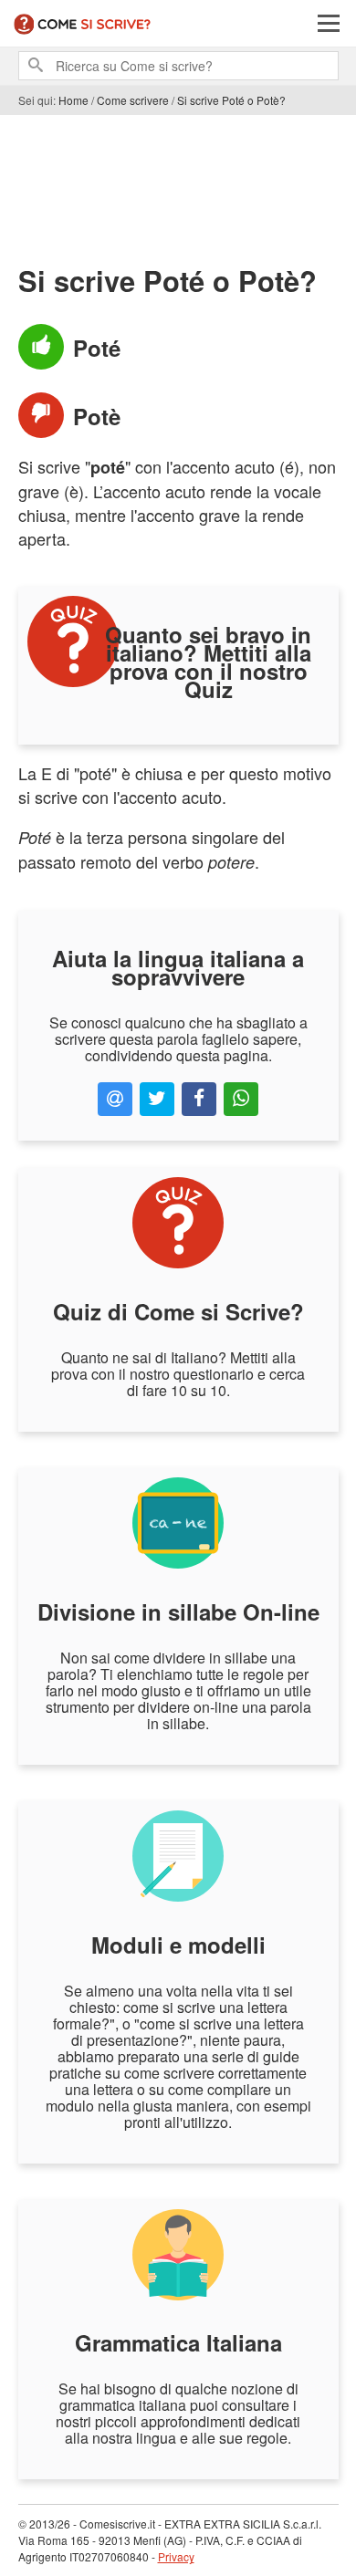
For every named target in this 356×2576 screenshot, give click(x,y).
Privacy (176, 2556)
